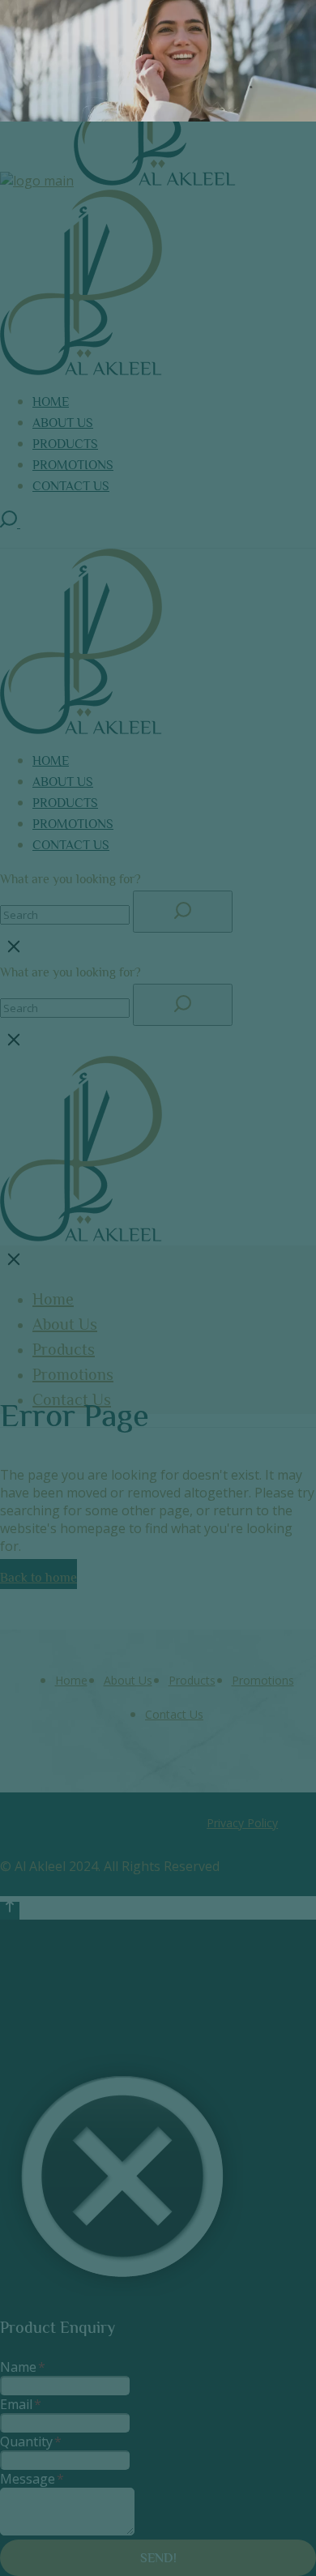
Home (71, 1680)
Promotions (263, 1680)
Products (192, 1680)
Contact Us (174, 1714)
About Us (128, 1680)
